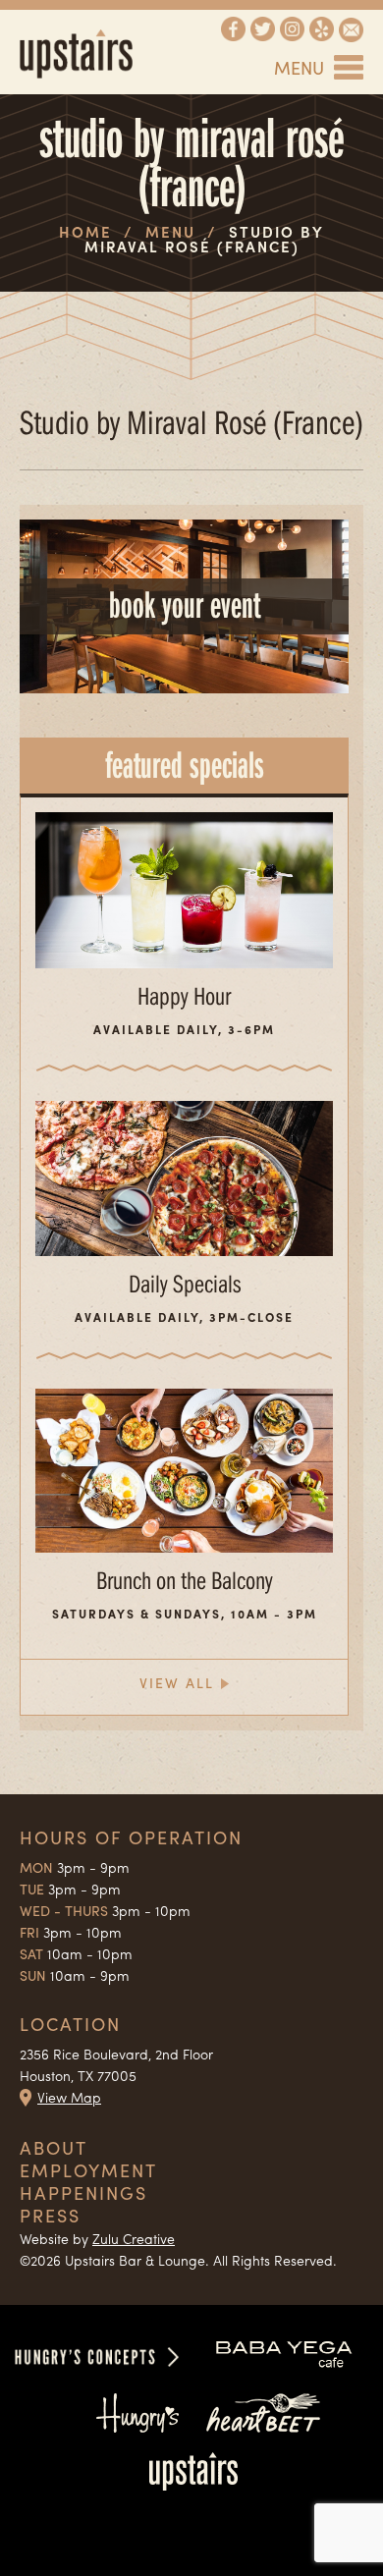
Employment (88, 2170)
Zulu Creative (134, 2238)
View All (177, 1682)
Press (50, 2215)
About (54, 2147)
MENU (299, 67)
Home (85, 232)
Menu (170, 232)
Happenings (83, 2192)
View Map (69, 2097)
